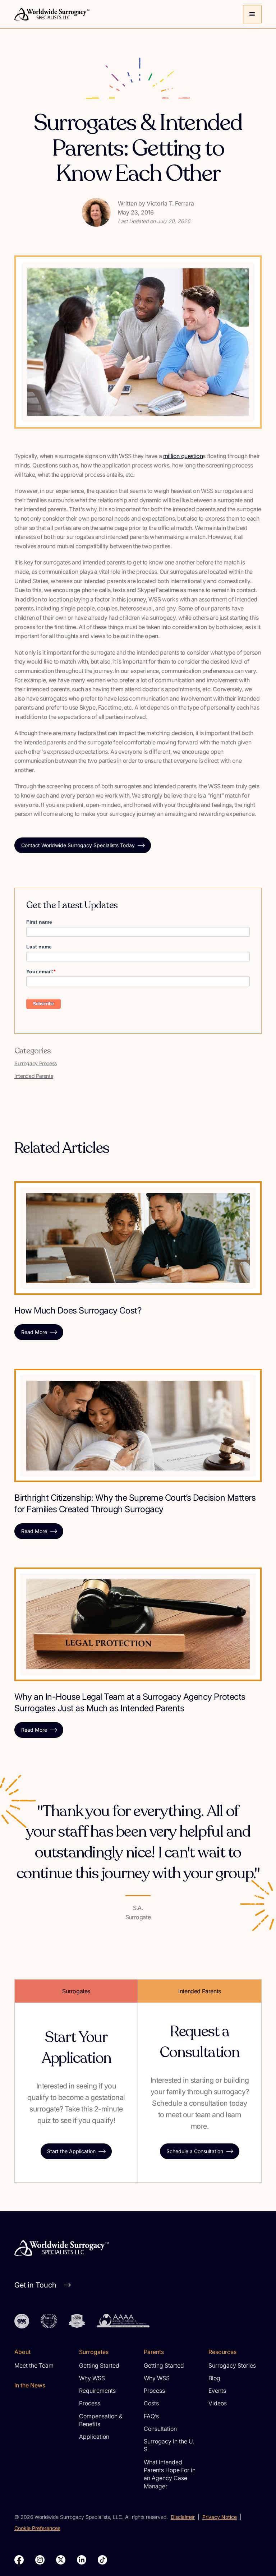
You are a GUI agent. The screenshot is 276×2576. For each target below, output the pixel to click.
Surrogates (94, 2352)
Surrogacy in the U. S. (169, 2445)
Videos (218, 2403)
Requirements (97, 2391)
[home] (126, 14)
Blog (214, 2378)
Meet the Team (34, 2365)
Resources (222, 2352)
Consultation (160, 2429)
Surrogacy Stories (232, 2365)
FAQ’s (151, 2416)
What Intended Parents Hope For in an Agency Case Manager (170, 2474)
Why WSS (92, 2378)
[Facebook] (19, 2560)
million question (183, 456)
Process (90, 2403)
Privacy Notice (220, 2517)
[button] (252, 14)
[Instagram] (40, 2560)
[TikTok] (102, 2560)
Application (94, 2437)
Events (217, 2391)
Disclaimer (183, 2517)
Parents (154, 2352)
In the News (30, 2385)
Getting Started (99, 2365)
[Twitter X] (61, 2560)
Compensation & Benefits (101, 2420)
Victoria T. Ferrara (170, 203)
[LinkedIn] (82, 2560)
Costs (151, 2403)
